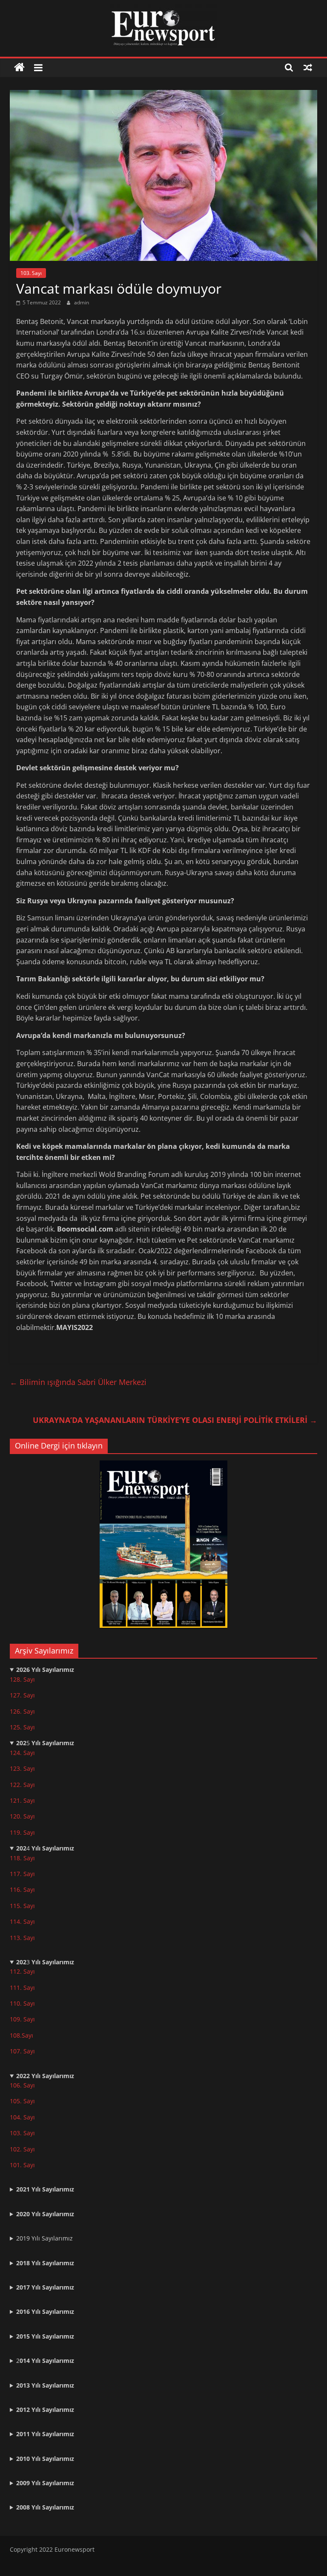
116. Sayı (22, 1889)
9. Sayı (26, 2019)
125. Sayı (22, 1727)
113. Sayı (22, 1938)
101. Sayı (22, 2165)
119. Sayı (22, 1832)
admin (82, 302)
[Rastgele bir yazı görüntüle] (308, 67)
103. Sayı (31, 273)
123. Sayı (22, 1768)
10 (13, 2019)
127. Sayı (22, 1695)
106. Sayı (22, 2085)
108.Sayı (22, 2035)
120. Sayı (22, 1816)
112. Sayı (22, 1971)
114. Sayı (22, 1921)
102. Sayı (22, 2149)
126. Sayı (22, 1711)
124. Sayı (22, 1753)
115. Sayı (22, 1906)
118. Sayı (22, 1858)
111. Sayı (22, 1988)
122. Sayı (22, 1785)
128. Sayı (22, 1679)
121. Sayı (22, 1800)
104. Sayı (22, 2117)
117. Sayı (22, 1874)
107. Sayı (22, 2051)
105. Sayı (22, 2101)
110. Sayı (22, 2003)
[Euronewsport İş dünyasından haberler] (19, 68)
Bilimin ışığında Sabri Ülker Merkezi (78, 1382)
